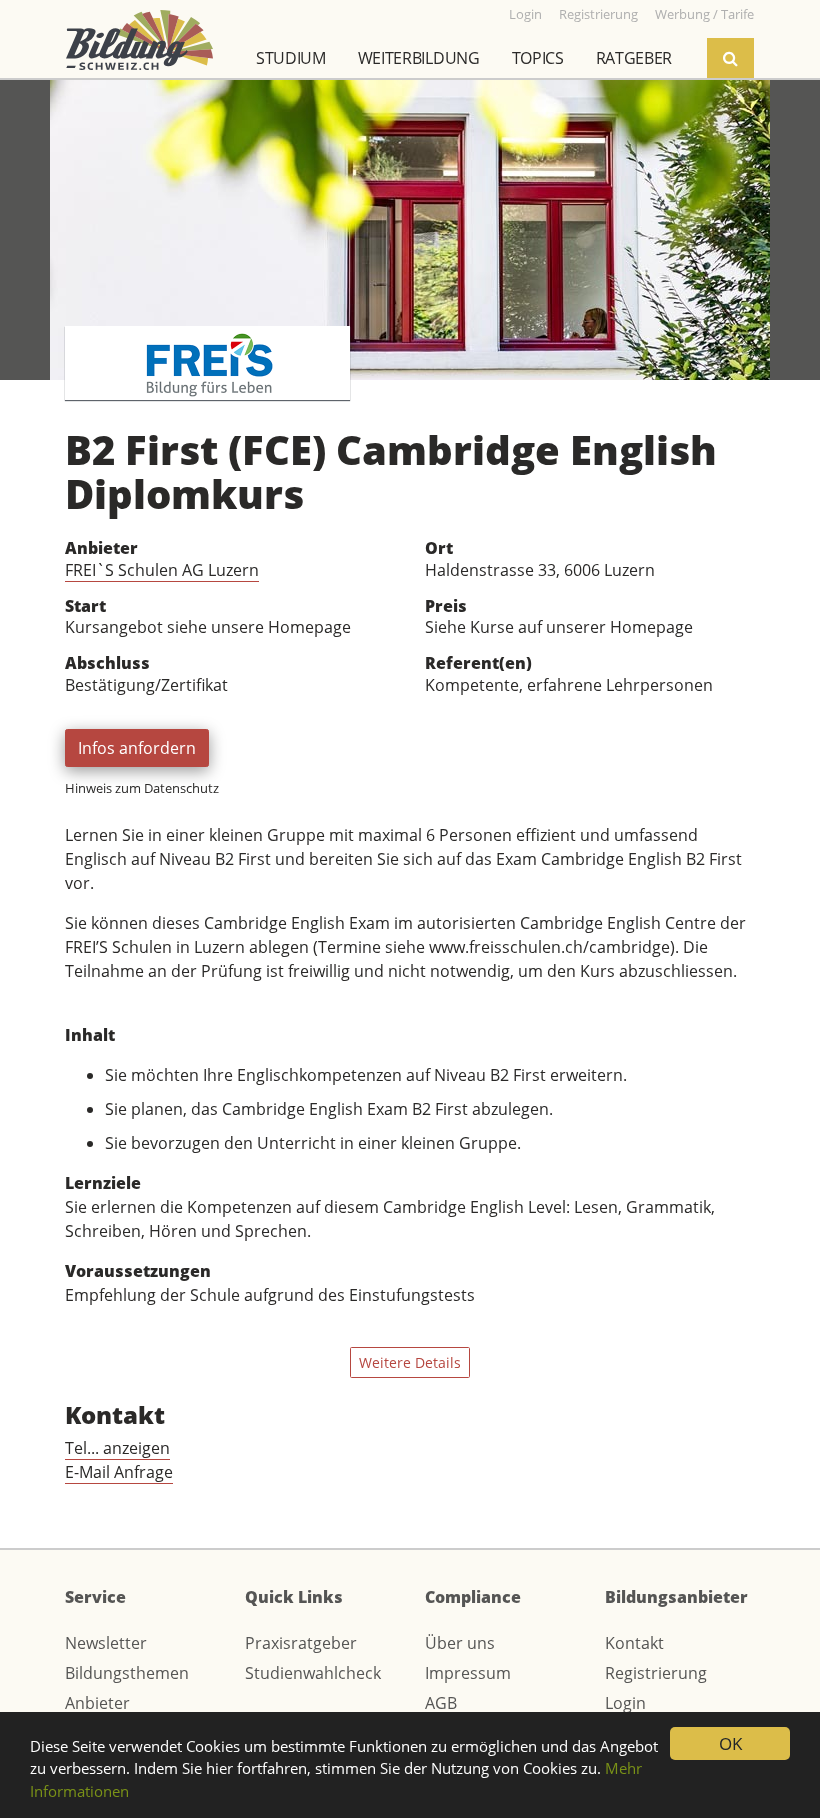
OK (730, 1743)
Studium (291, 58)
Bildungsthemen (127, 1673)
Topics (538, 58)
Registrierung (656, 1673)
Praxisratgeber (301, 1643)
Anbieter (97, 1703)
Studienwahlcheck (313, 1673)
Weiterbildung (419, 58)
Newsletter (106, 1643)
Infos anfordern (137, 748)
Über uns (460, 1643)
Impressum (468, 1673)
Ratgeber (634, 58)
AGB (441, 1703)
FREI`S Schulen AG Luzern (162, 570)
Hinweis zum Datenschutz (142, 788)
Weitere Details (410, 1362)
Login (625, 1703)
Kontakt (634, 1643)
